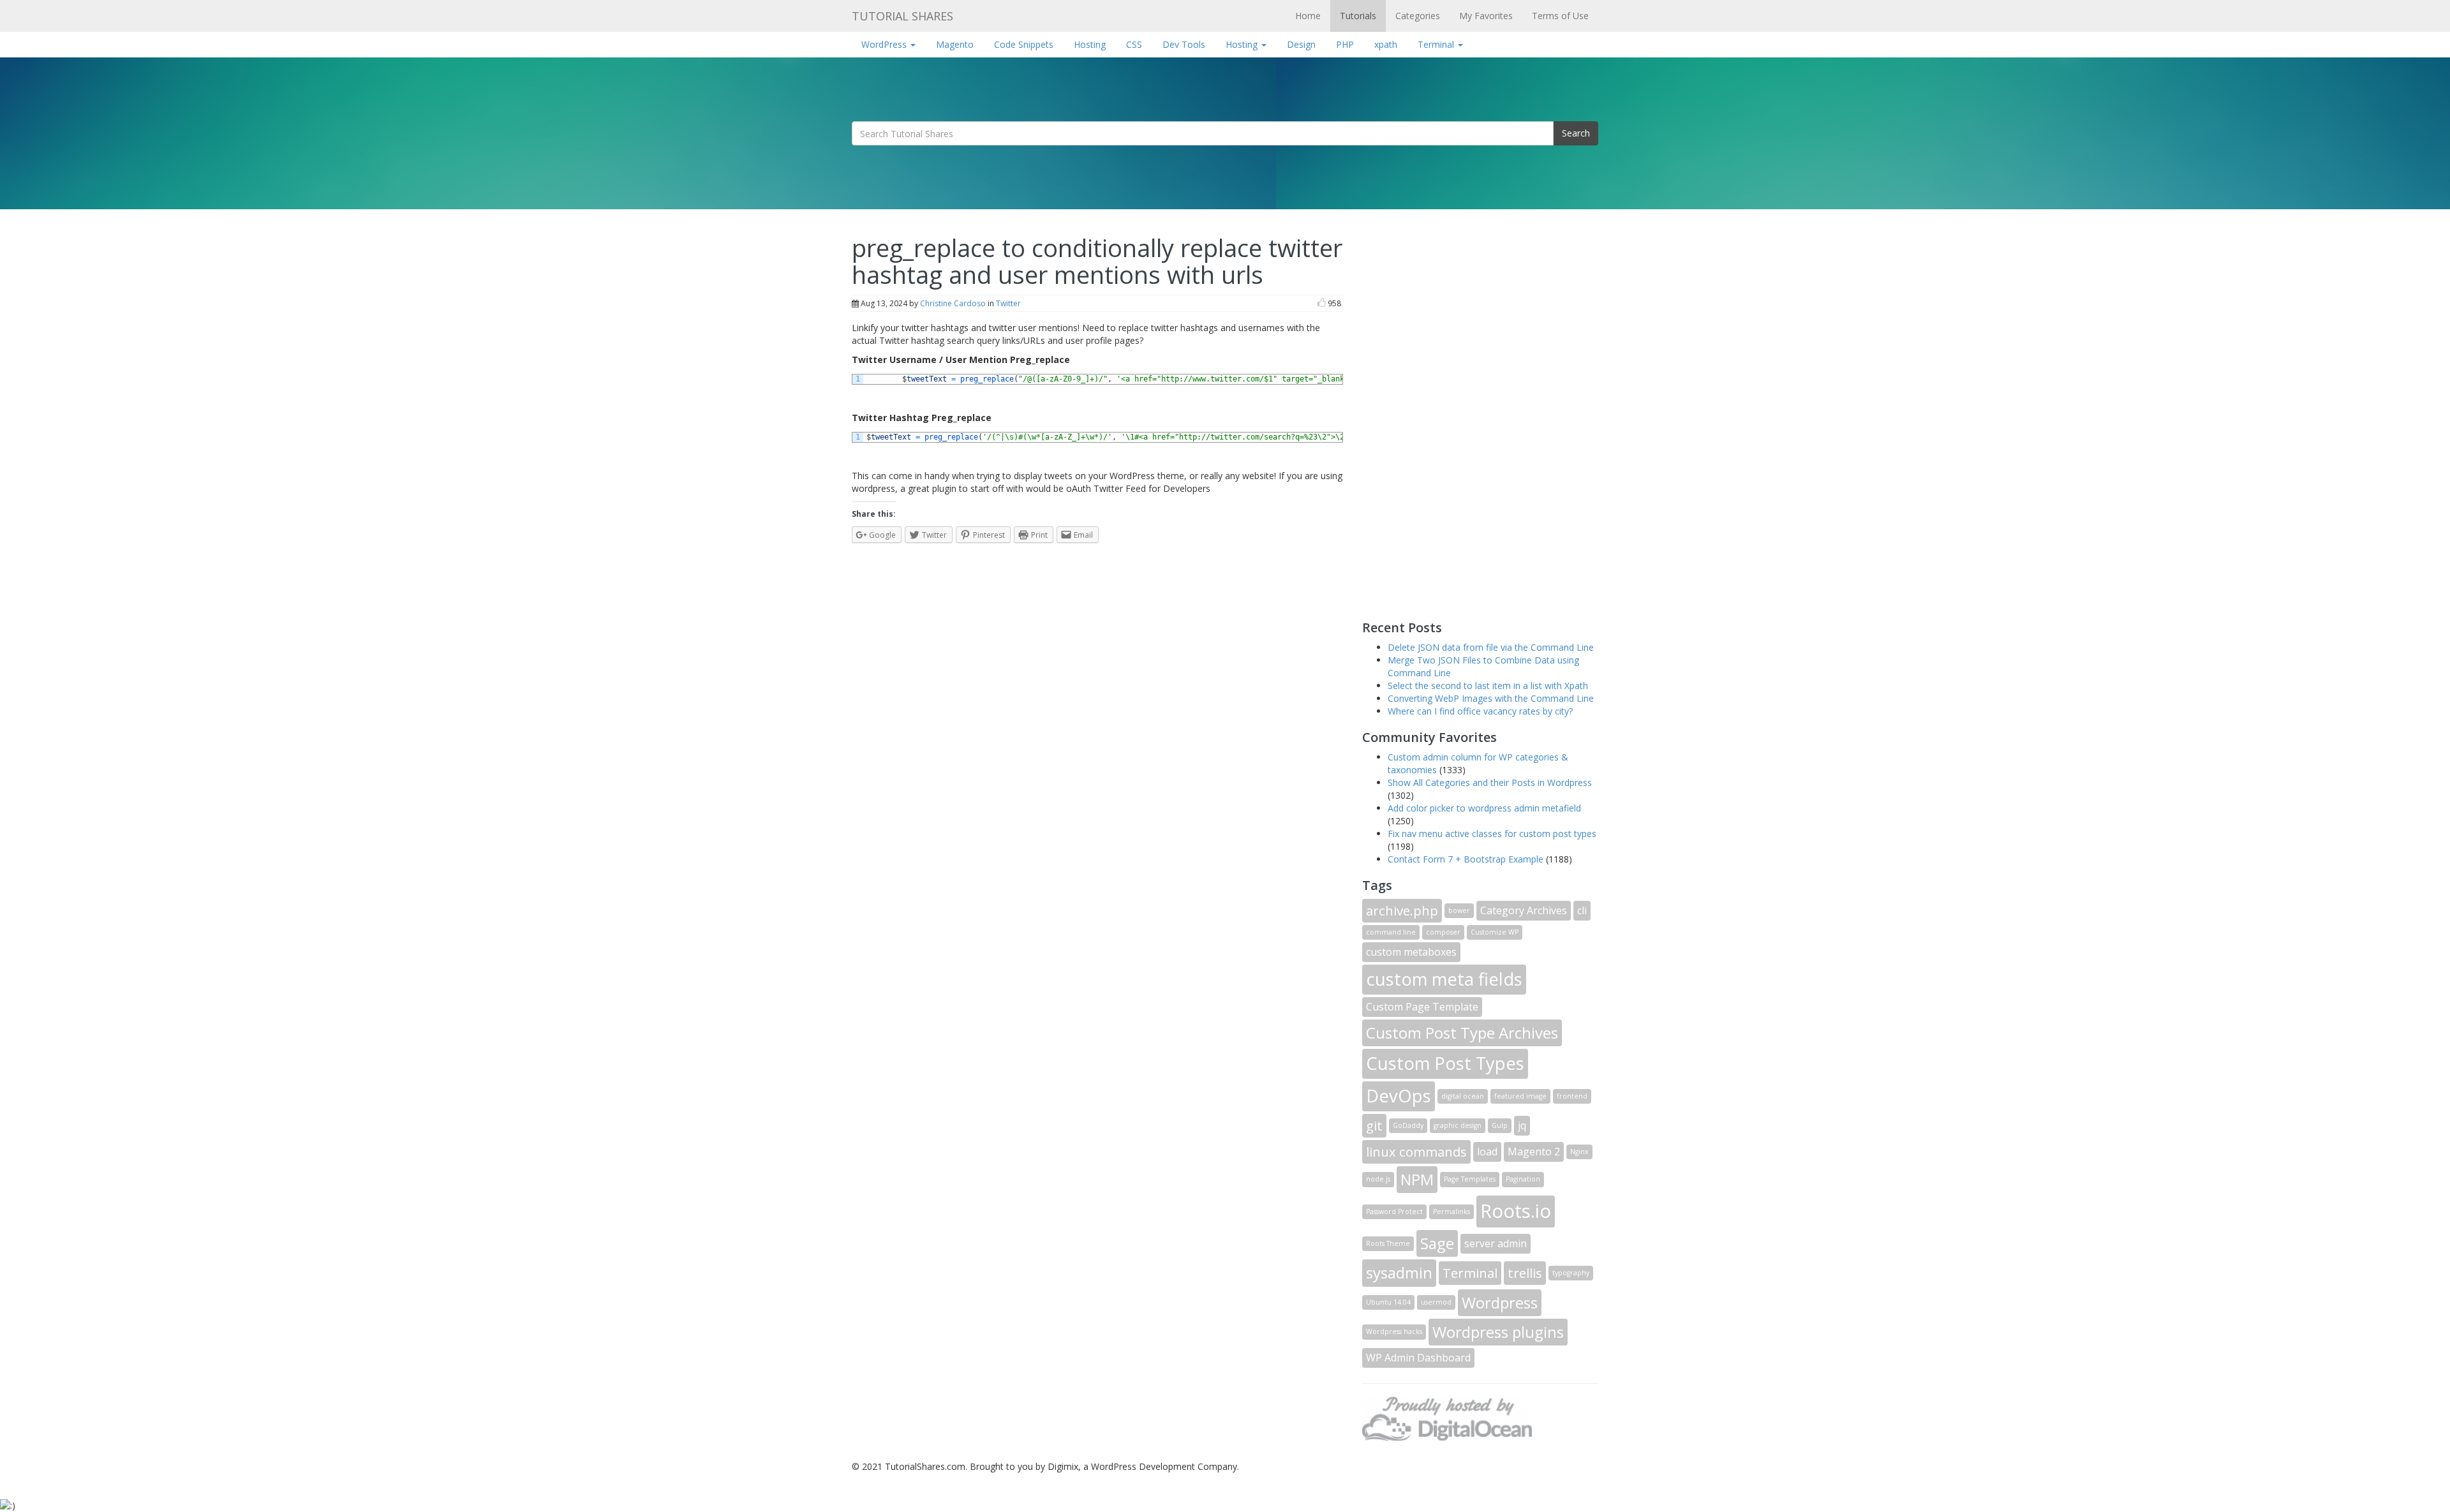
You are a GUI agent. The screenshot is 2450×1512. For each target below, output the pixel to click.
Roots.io (1516, 1211)
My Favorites (1486, 16)
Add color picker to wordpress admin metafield (1484, 808)
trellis (1525, 1273)
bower (1459, 910)
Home (1308, 16)
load (1487, 1152)
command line (1391, 932)
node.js (1378, 1179)
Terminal (1437, 44)
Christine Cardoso (953, 303)
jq (1522, 1125)
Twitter (1008, 303)
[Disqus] (1097, 712)
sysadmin (1399, 1272)
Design (1301, 44)
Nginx (1579, 1152)
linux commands (1416, 1152)
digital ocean (1463, 1096)
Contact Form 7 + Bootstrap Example (1466, 859)
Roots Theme (1388, 1243)
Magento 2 (1534, 1152)
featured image (1520, 1096)
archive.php (1402, 910)
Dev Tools (1184, 44)
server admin (1496, 1243)
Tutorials (1358, 16)
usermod (1436, 1302)
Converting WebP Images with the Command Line (1491, 698)
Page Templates (1470, 1179)
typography (1571, 1273)
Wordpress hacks (1394, 1331)
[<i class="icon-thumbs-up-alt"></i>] (1322, 303)
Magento (955, 44)
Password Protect (1394, 1212)
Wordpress (1500, 1302)
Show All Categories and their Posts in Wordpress (1490, 782)
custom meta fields (1444, 979)
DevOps (1399, 1096)
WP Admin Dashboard (1418, 1358)
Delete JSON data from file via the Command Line (1491, 647)
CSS (1134, 44)
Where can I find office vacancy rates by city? (1480, 711)
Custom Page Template (1422, 1007)
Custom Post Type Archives (1462, 1033)
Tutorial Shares (902, 16)
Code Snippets (1024, 44)
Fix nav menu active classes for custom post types (1492, 834)
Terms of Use (1560, 16)
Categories (1418, 16)
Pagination (1523, 1179)
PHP (1345, 44)
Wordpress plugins (1498, 1332)
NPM (1417, 1179)
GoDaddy (1408, 1125)
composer (1443, 932)
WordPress (885, 44)
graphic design (1458, 1125)
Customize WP (1495, 932)
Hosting (1090, 44)
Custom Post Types (1445, 1063)
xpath (1386, 44)
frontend (1572, 1096)
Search (1576, 133)
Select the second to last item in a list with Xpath (1488, 686)
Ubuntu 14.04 (1388, 1302)
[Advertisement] (1458, 413)
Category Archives (1524, 910)
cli (1582, 910)
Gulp (1500, 1125)
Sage (1437, 1243)
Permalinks (1451, 1212)
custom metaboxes (1411, 952)
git (1374, 1125)
